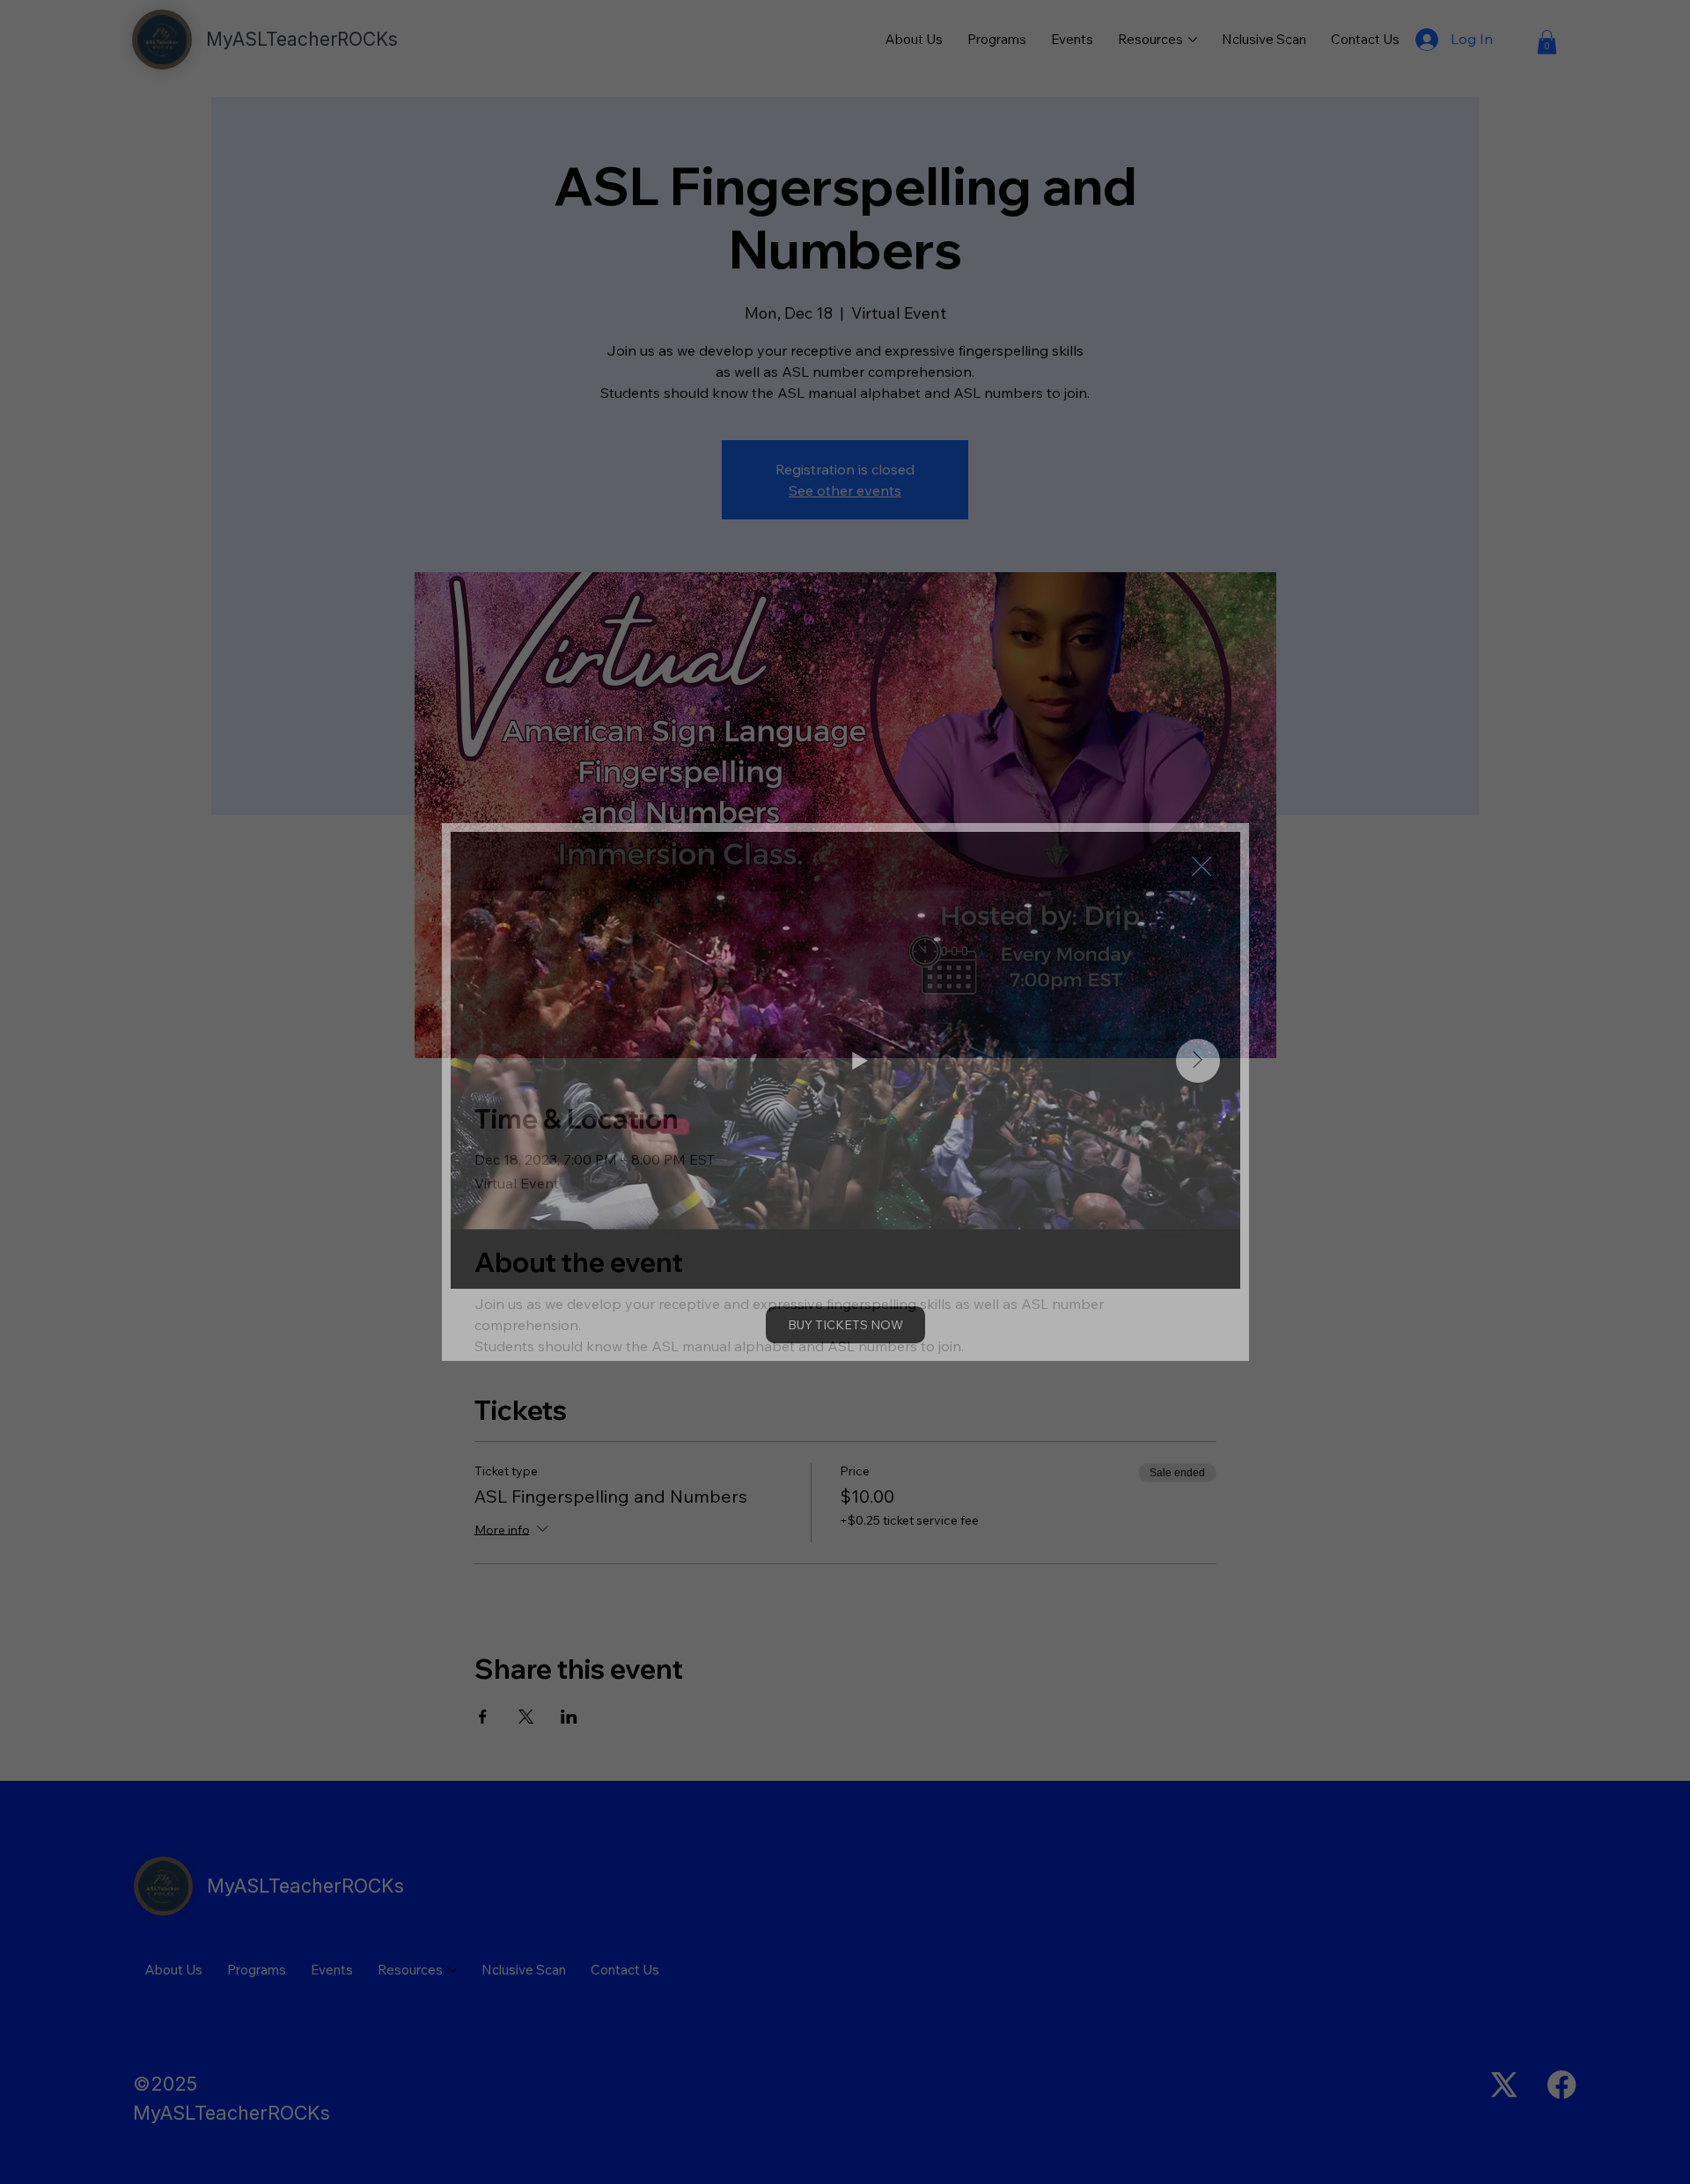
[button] (1201, 867)
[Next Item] (1198, 1061)
